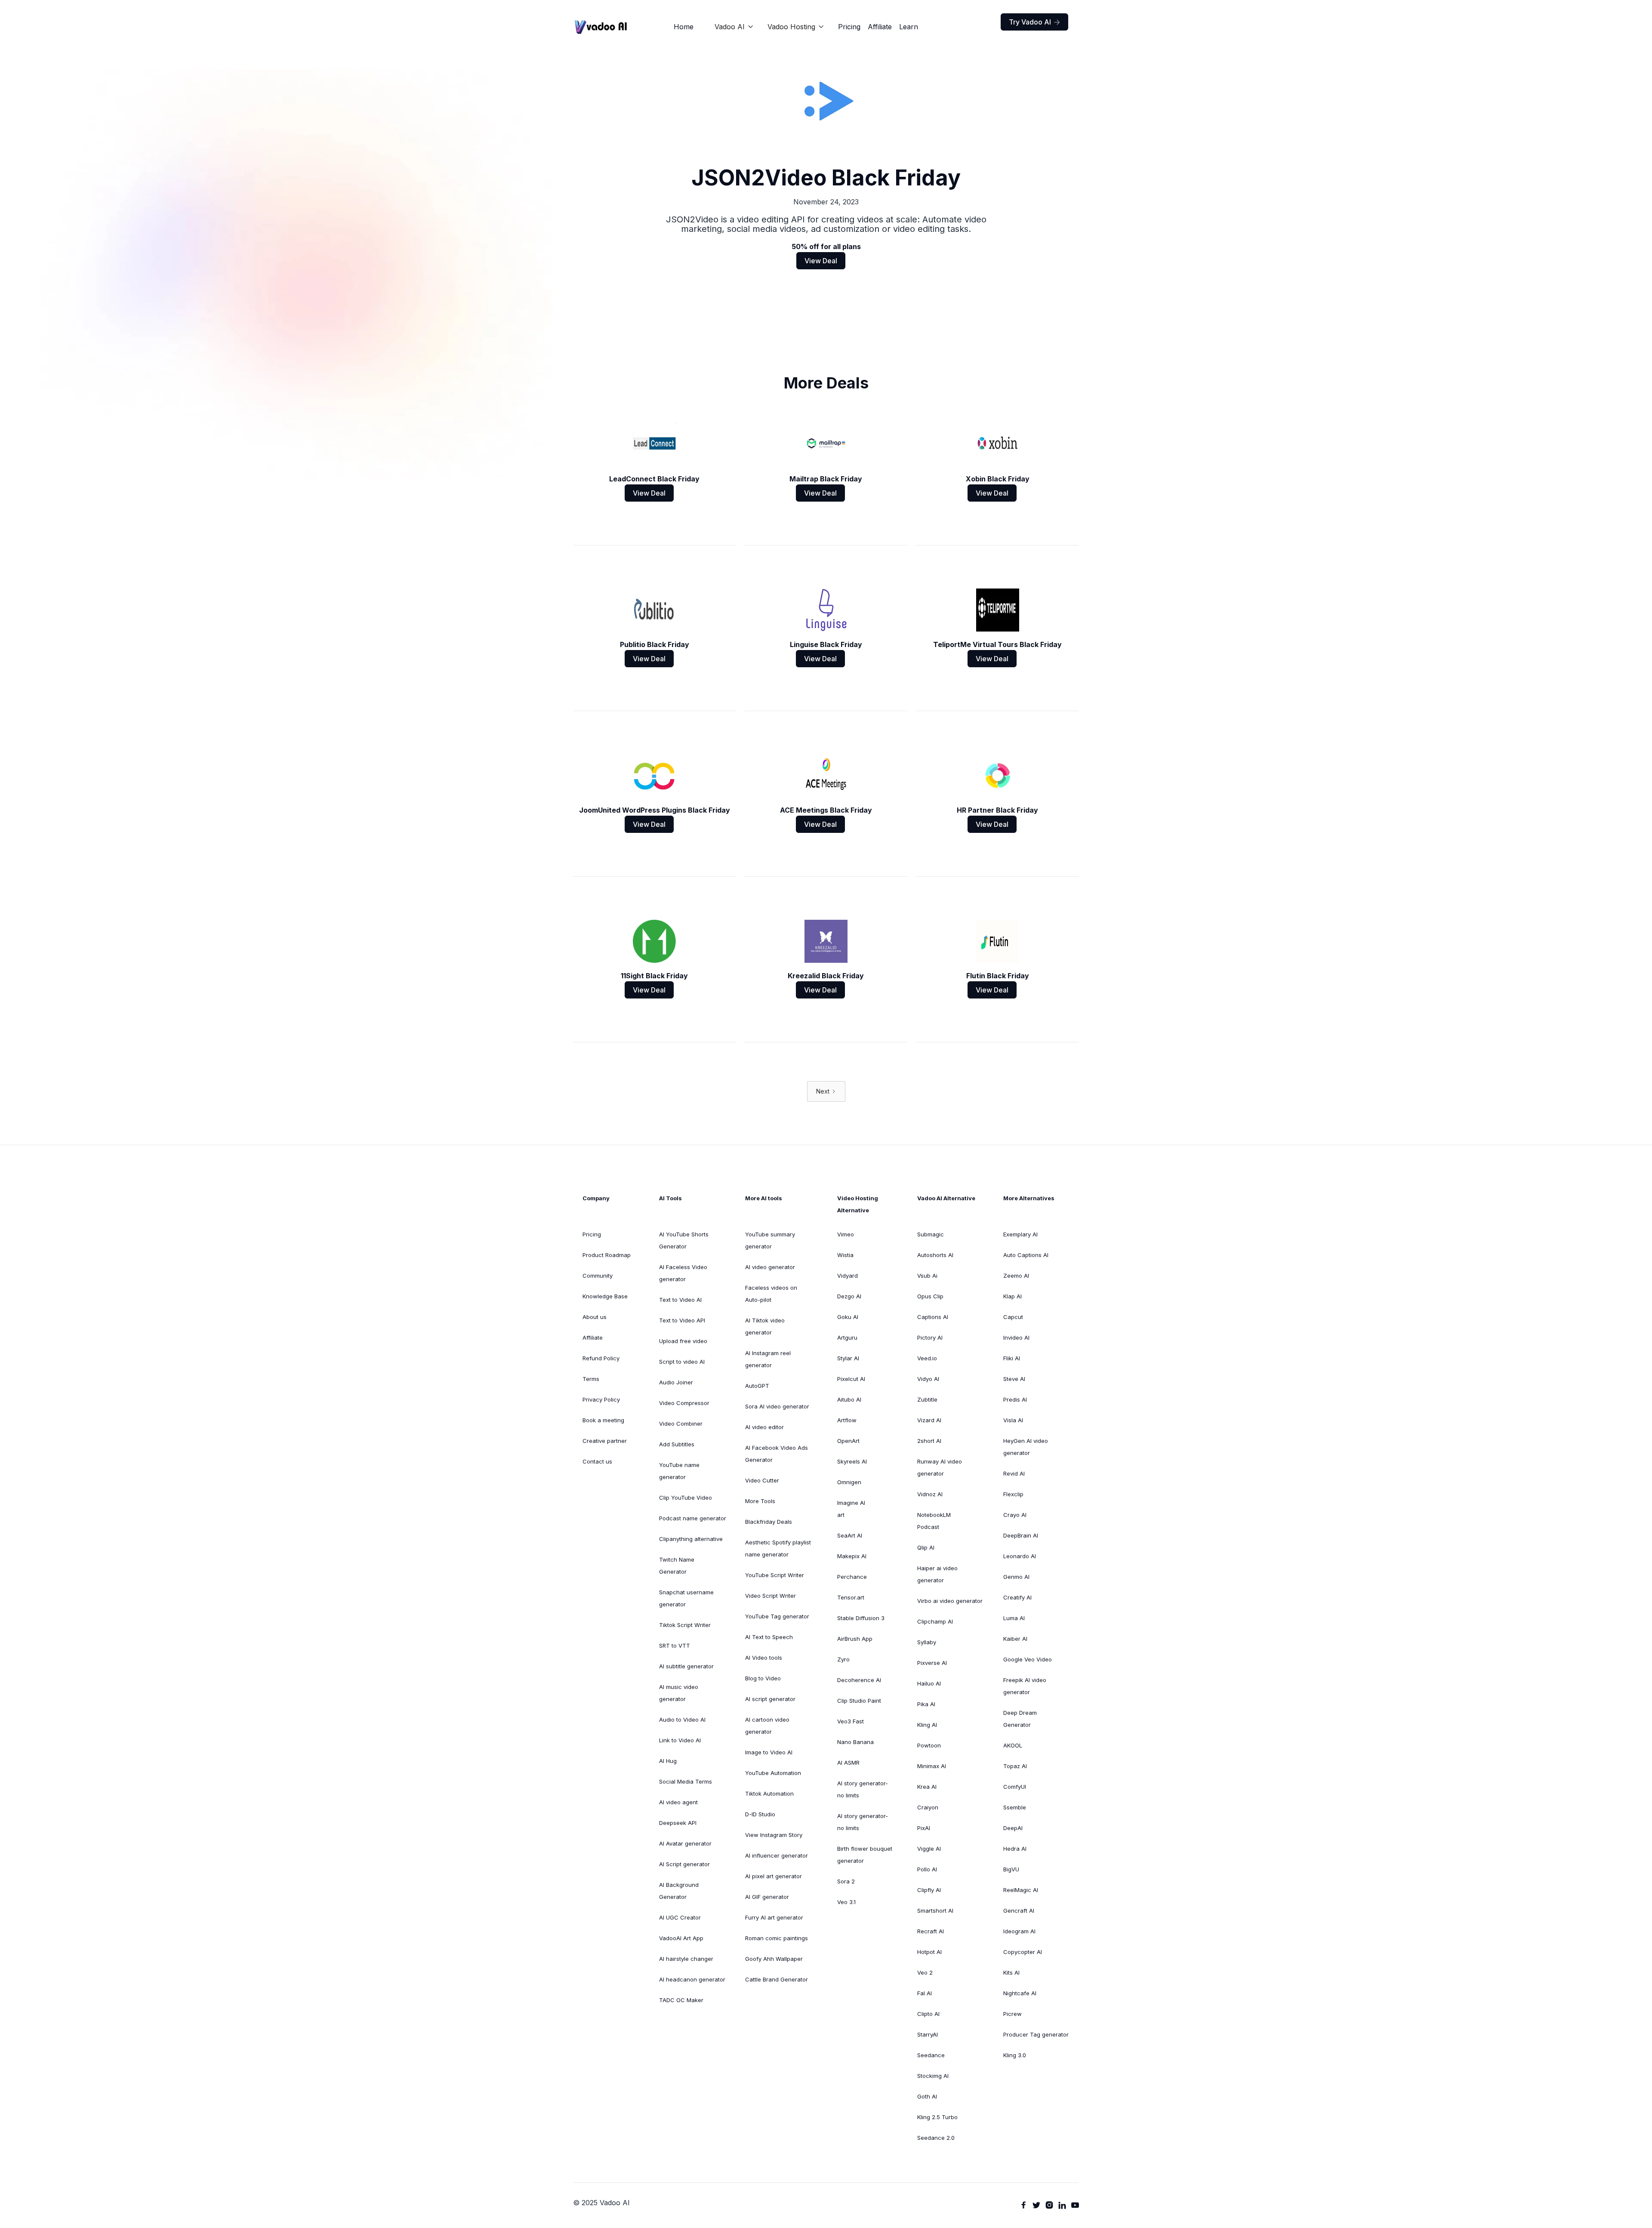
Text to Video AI (680, 1300)
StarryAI (928, 2034)
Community (598, 1276)
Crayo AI (1015, 1515)
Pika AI (926, 1704)
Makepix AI (852, 1556)
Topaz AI (1015, 1766)
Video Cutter (762, 1480)
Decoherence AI (859, 1680)
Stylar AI (848, 1358)
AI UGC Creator (680, 1917)
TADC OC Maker (681, 2000)
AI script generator (770, 1699)
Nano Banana (855, 1742)
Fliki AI (1012, 1358)
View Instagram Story (774, 1835)
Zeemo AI (1016, 1276)
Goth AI (927, 2096)
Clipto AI (928, 2014)
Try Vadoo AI (1034, 22)
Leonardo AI (1020, 1556)
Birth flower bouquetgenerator (865, 1855)
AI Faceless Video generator (683, 1273)
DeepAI (1013, 1828)
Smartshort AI (935, 1911)
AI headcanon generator (692, 1979)
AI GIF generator (767, 1897)
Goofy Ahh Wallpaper (774, 1959)
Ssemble (1015, 1807)
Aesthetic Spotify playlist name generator (778, 1548)
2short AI (929, 1441)
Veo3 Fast (851, 1721)
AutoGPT (757, 1386)
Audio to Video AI (682, 1720)
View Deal (821, 261)
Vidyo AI (928, 1379)
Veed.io (927, 1358)
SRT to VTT (675, 1646)
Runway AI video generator (940, 1467)
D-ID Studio (760, 1814)
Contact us (597, 1461)
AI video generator (770, 1267)
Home (684, 27)
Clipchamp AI (935, 1621)
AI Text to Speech (769, 1637)
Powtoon (929, 1745)
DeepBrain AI (1021, 1535)
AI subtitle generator (686, 1666)
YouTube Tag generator (777, 1616)
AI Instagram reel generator (768, 1359)
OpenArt (848, 1441)
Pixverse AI (932, 1663)
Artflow (847, 1420)
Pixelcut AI (851, 1379)
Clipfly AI (929, 1890)
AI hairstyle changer (686, 1959)
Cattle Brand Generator (777, 1979)
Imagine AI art (851, 1509)
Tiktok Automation (769, 1793)
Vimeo (846, 1234)
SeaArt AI (850, 1535)
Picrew (1012, 2014)
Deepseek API (678, 1823)
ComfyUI (1015, 1787)
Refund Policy (601, 1358)
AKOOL (1013, 1745)
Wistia (845, 1255)
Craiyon (928, 1807)
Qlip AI (926, 1547)
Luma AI (1014, 1618)
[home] (601, 27)
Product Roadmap (607, 1255)
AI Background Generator (679, 1891)
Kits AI (1011, 1972)
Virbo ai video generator (950, 1601)
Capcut (1013, 1317)
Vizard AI (929, 1420)
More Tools (760, 1501)
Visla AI (1013, 1420)
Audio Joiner (676, 1382)
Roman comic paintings (777, 1938)
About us (595, 1317)
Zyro (843, 1659)
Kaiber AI (1015, 1639)
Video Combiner (681, 1424)
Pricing (849, 27)
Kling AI (927, 1725)
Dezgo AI (849, 1296)
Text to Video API (682, 1320)
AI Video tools (764, 1658)
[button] (734, 27)
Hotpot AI (929, 1952)
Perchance (852, 1577)
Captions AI (933, 1317)
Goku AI (848, 1317)
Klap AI (1012, 1296)
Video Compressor (684, 1403)
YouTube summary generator (770, 1240)
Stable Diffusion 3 (861, 1618)
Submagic (931, 1234)
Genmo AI (1016, 1577)
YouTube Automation (773, 1773)
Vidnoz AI (930, 1494)
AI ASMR (848, 1763)
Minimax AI (932, 1766)
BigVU (1011, 1869)
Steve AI (1014, 1379)
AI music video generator (679, 1693)
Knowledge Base (605, 1296)
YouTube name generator (679, 1471)
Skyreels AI (852, 1461)
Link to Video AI (680, 1740)
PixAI (924, 1828)
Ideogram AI (1019, 1931)
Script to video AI (682, 1362)
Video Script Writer (771, 1596)
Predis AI (1015, 1399)
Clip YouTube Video (686, 1498)
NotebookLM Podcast (934, 1521)
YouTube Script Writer (775, 1575)
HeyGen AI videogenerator (1026, 1447)
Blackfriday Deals (769, 1522)
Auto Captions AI (1026, 1255)
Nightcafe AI (1020, 1993)
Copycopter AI (1023, 1952)
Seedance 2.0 (936, 2138)
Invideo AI (1016, 1337)
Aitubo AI (849, 1399)
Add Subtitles (677, 1444)
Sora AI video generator (777, 1406)
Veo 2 (925, 1972)
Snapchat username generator (686, 1598)
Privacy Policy (601, 1399)
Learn (909, 27)
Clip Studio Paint (859, 1701)
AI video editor (764, 1427)
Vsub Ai (927, 1276)
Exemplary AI (1020, 1234)
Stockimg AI (933, 2076)
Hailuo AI (929, 1683)
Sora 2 (846, 1881)
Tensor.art (851, 1597)
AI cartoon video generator (767, 1726)
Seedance (931, 2055)
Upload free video (683, 1341)
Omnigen (849, 1482)
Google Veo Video (1028, 1659)
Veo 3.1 (846, 1902)
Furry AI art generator (774, 1917)
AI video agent (678, 1802)
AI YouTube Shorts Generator (684, 1240)
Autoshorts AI (935, 1255)
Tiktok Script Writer (685, 1625)
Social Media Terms (686, 1781)
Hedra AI (1015, 1849)
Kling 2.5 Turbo (937, 2117)
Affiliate (880, 27)
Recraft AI (931, 1931)
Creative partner (605, 1441)
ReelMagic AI (1021, 1890)
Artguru (847, 1337)
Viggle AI (929, 1849)
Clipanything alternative (691, 1539)
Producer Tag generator (1036, 2034)
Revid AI (1014, 1473)
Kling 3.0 (1015, 2055)
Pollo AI (927, 1869)
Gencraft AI (1019, 1911)
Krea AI (927, 1787)
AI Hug (668, 1761)
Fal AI (925, 1993)
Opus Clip (930, 1296)
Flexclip (1013, 1494)
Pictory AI (930, 1337)
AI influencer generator (777, 1855)
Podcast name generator (693, 1518)
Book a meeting (603, 1420)
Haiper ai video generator (937, 1574)
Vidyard (848, 1276)
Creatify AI (1017, 1597)
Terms (591, 1379)
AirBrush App (855, 1639)
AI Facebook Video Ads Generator (777, 1454)
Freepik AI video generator (1025, 1686)
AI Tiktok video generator (765, 1326)
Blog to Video (763, 1678)
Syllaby (927, 1642)
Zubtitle (927, 1399)
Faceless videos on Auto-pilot (771, 1294)
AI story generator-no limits (863, 1789)
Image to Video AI (769, 1752)
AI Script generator (684, 1864)
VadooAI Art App (681, 1938)
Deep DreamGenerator (1020, 1719)
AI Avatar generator (685, 1843)
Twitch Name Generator (677, 1565)
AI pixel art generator (774, 1876)
